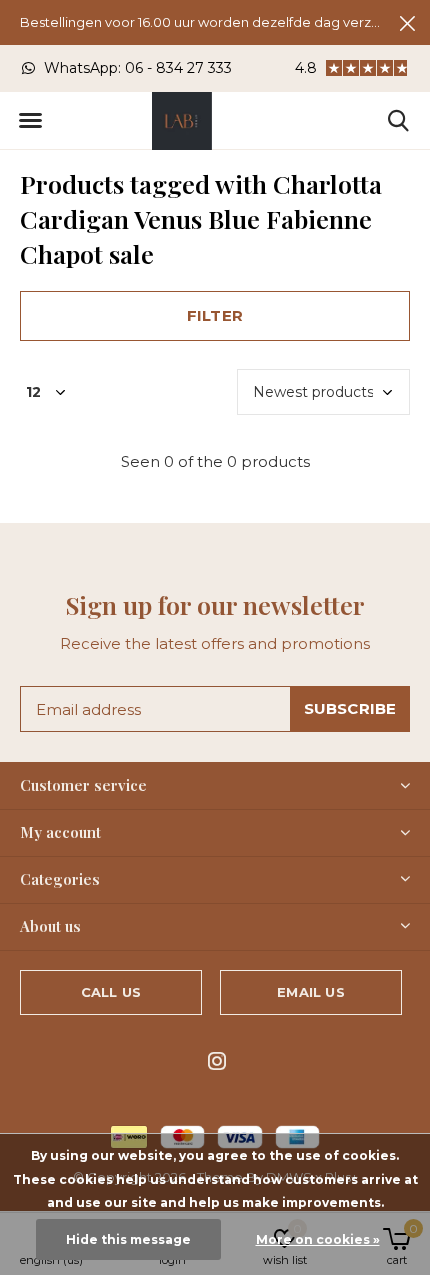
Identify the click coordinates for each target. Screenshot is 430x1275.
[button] (30, 121)
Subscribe (350, 708)
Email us (310, 992)
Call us (111, 992)
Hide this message (128, 1239)
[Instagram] (217, 1061)
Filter (215, 315)
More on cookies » (318, 1239)
